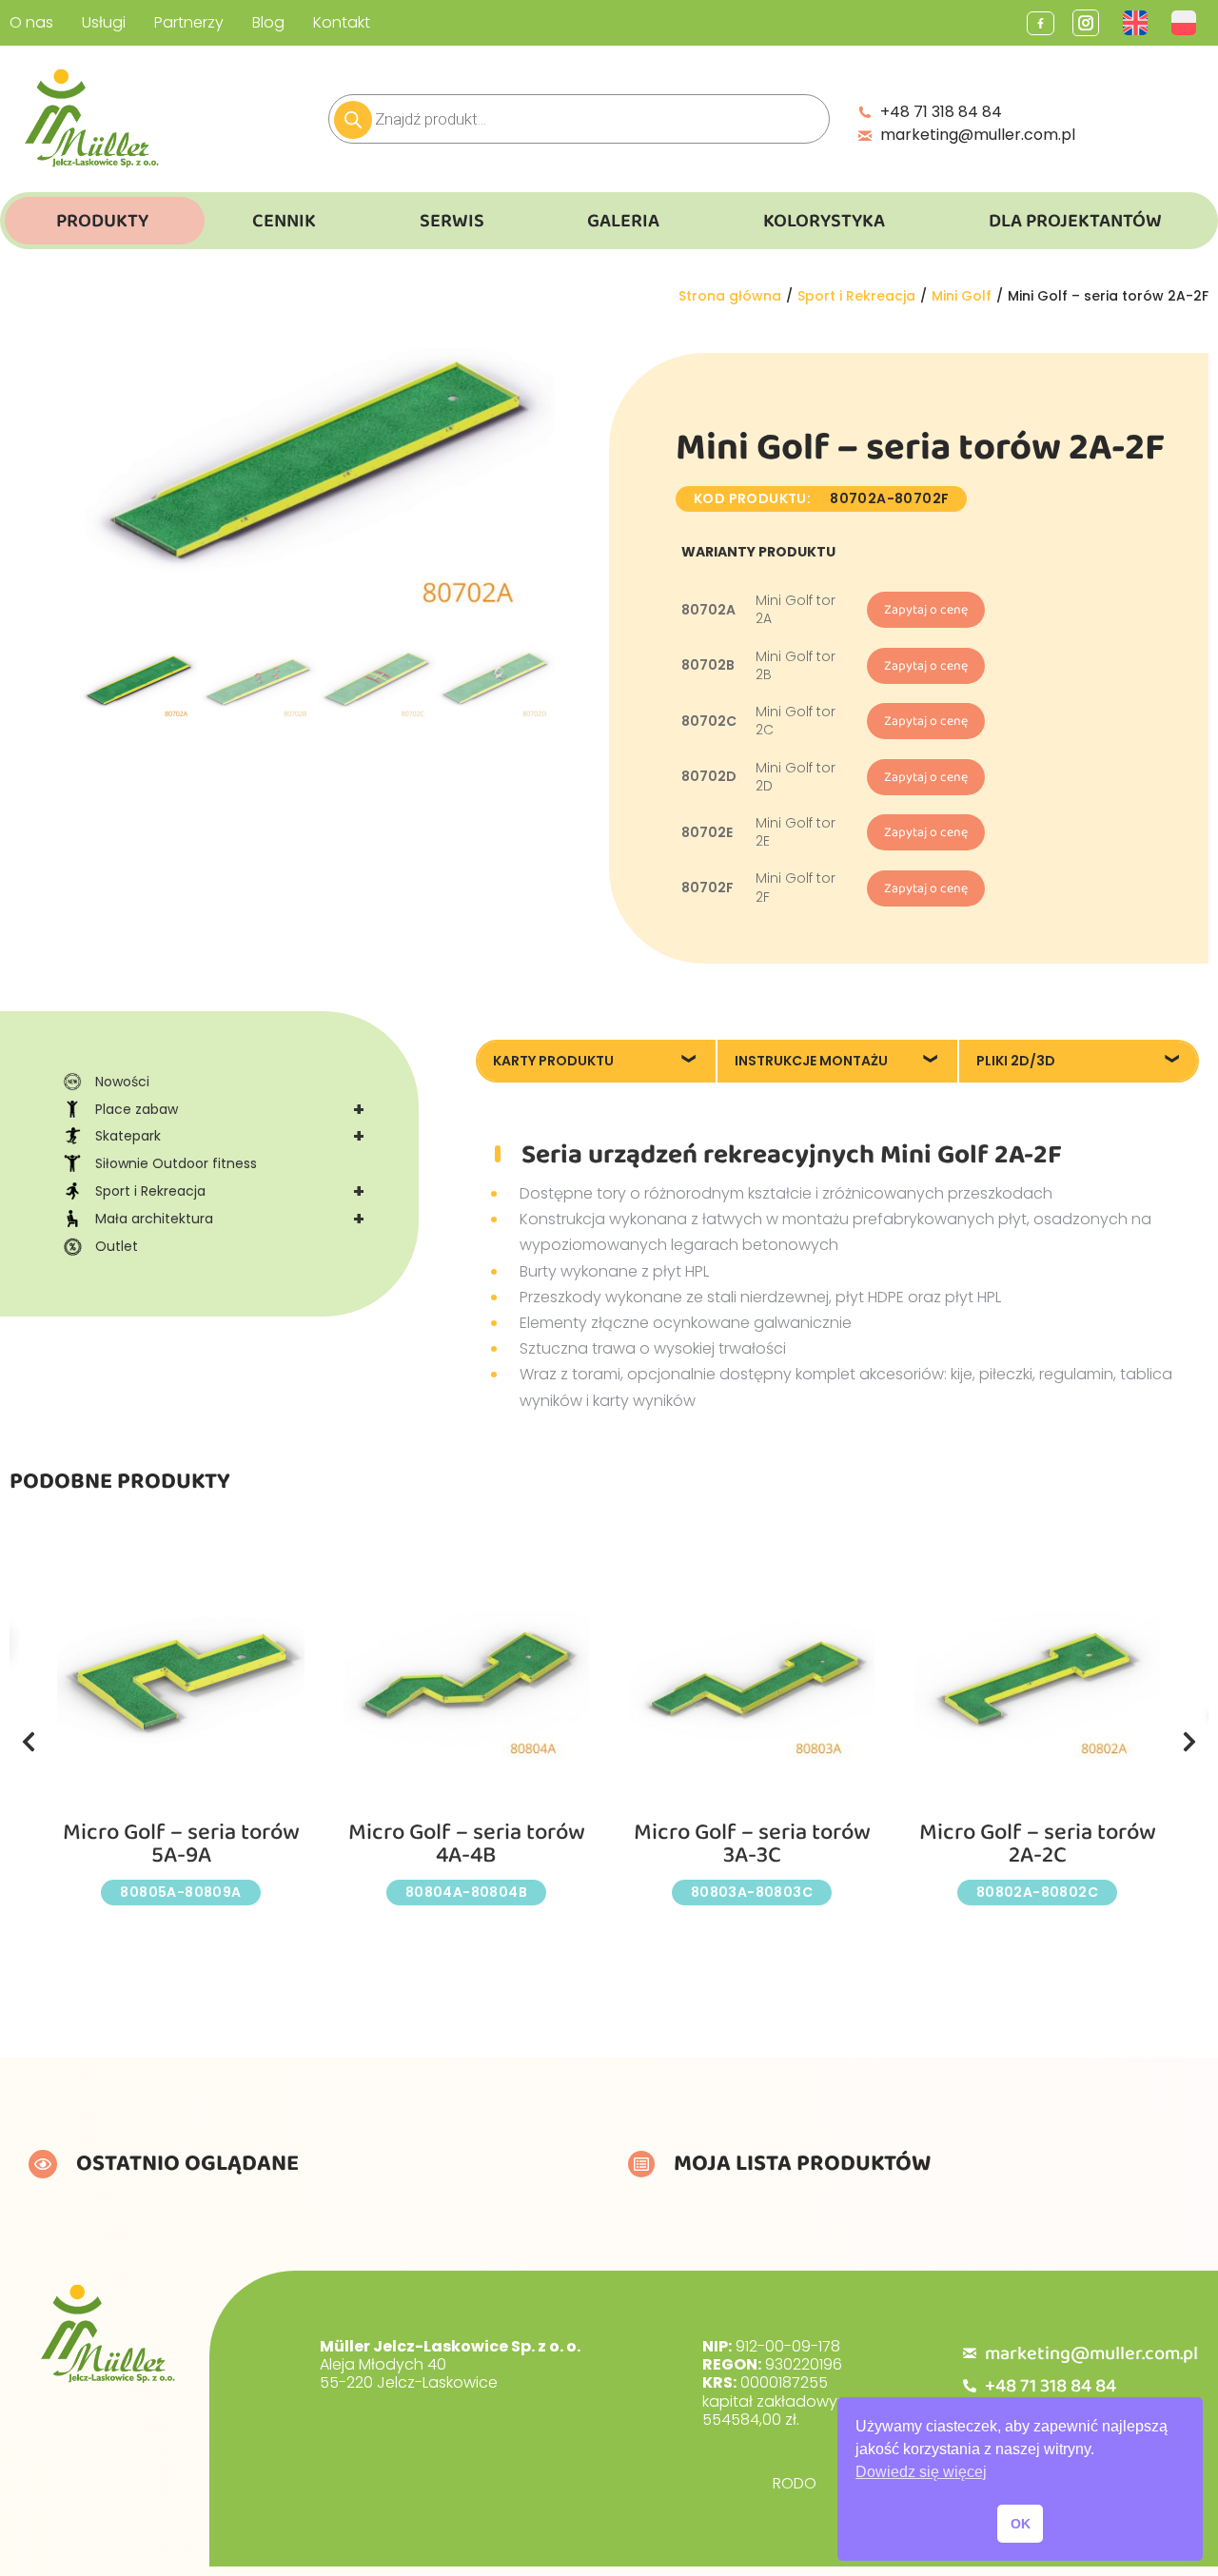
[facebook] (1041, 23)
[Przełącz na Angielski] (1138, 23)
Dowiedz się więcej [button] (921, 2472)
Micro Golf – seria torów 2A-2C (1038, 1844)
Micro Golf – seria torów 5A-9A (181, 1844)
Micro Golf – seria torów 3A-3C (752, 1844)
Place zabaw (230, 1109)
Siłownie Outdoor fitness (176, 1163)
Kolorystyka (824, 221)
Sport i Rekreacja (230, 1191)
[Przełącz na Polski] (1186, 23)
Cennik (284, 221)
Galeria (623, 221)
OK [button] (1021, 2524)
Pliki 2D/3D (1016, 1061)
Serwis (452, 221)
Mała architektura (230, 1219)
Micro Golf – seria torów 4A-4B (467, 1844)
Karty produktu (553, 1061)
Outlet (117, 1246)
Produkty (102, 221)
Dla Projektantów (1075, 221)
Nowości (122, 1082)
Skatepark (230, 1136)
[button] (29, 1742)
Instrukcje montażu (811, 1061)
